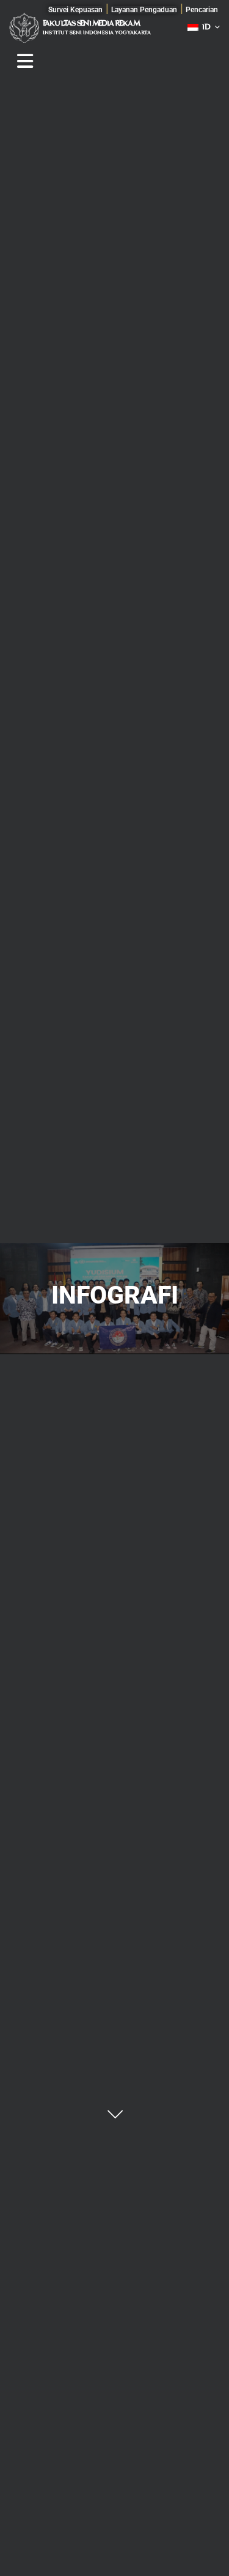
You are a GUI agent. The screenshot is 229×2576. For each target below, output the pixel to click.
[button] (202, 10)
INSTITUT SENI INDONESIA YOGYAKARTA (97, 33)
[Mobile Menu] (25, 61)
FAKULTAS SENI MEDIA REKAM (91, 24)
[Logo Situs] (24, 27)
